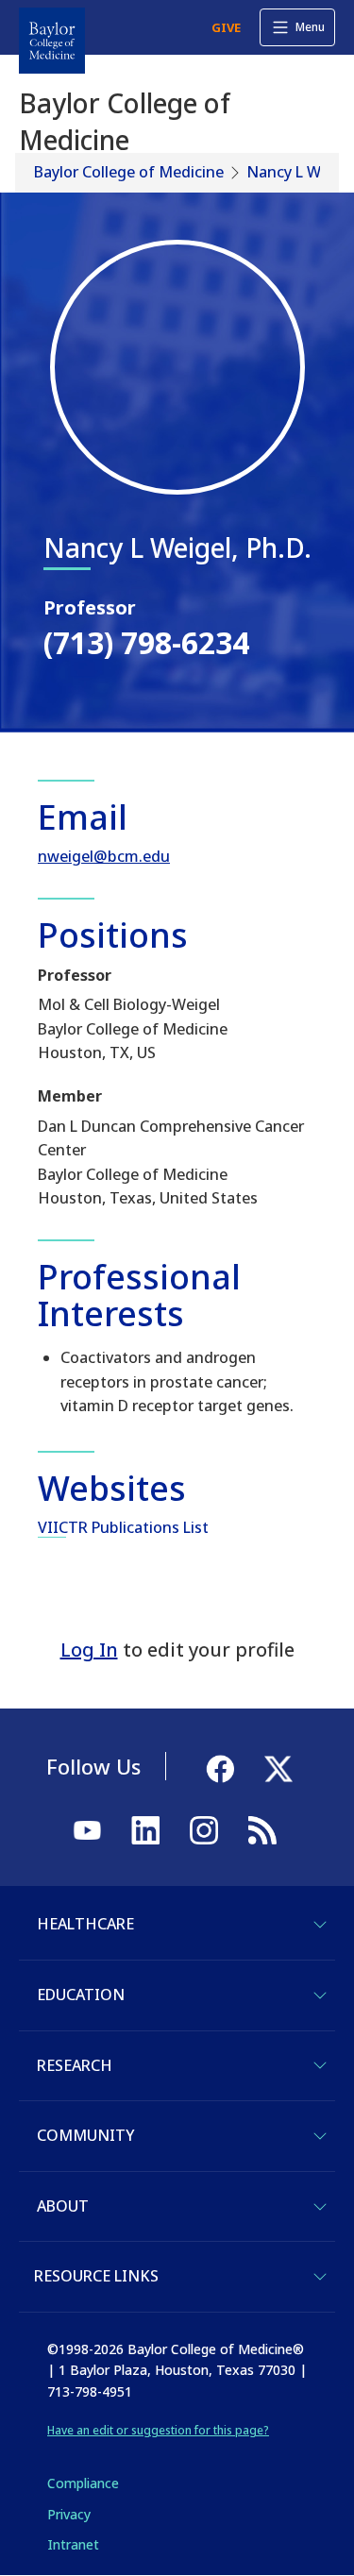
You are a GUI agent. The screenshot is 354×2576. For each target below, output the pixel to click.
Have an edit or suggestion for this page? (158, 2430)
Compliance (83, 2483)
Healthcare (85, 1924)
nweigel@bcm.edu (104, 856)
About (63, 2206)
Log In (89, 1650)
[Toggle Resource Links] (320, 2277)
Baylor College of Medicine (129, 172)
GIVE (226, 27)
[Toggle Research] (320, 2065)
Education (81, 1995)
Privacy (69, 2514)
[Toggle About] (320, 2207)
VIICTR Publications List (123, 1527)
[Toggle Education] (320, 1995)
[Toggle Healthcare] (320, 1925)
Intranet (73, 2544)
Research (75, 2065)
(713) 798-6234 (146, 642)
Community (85, 2135)
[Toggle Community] (320, 2136)
